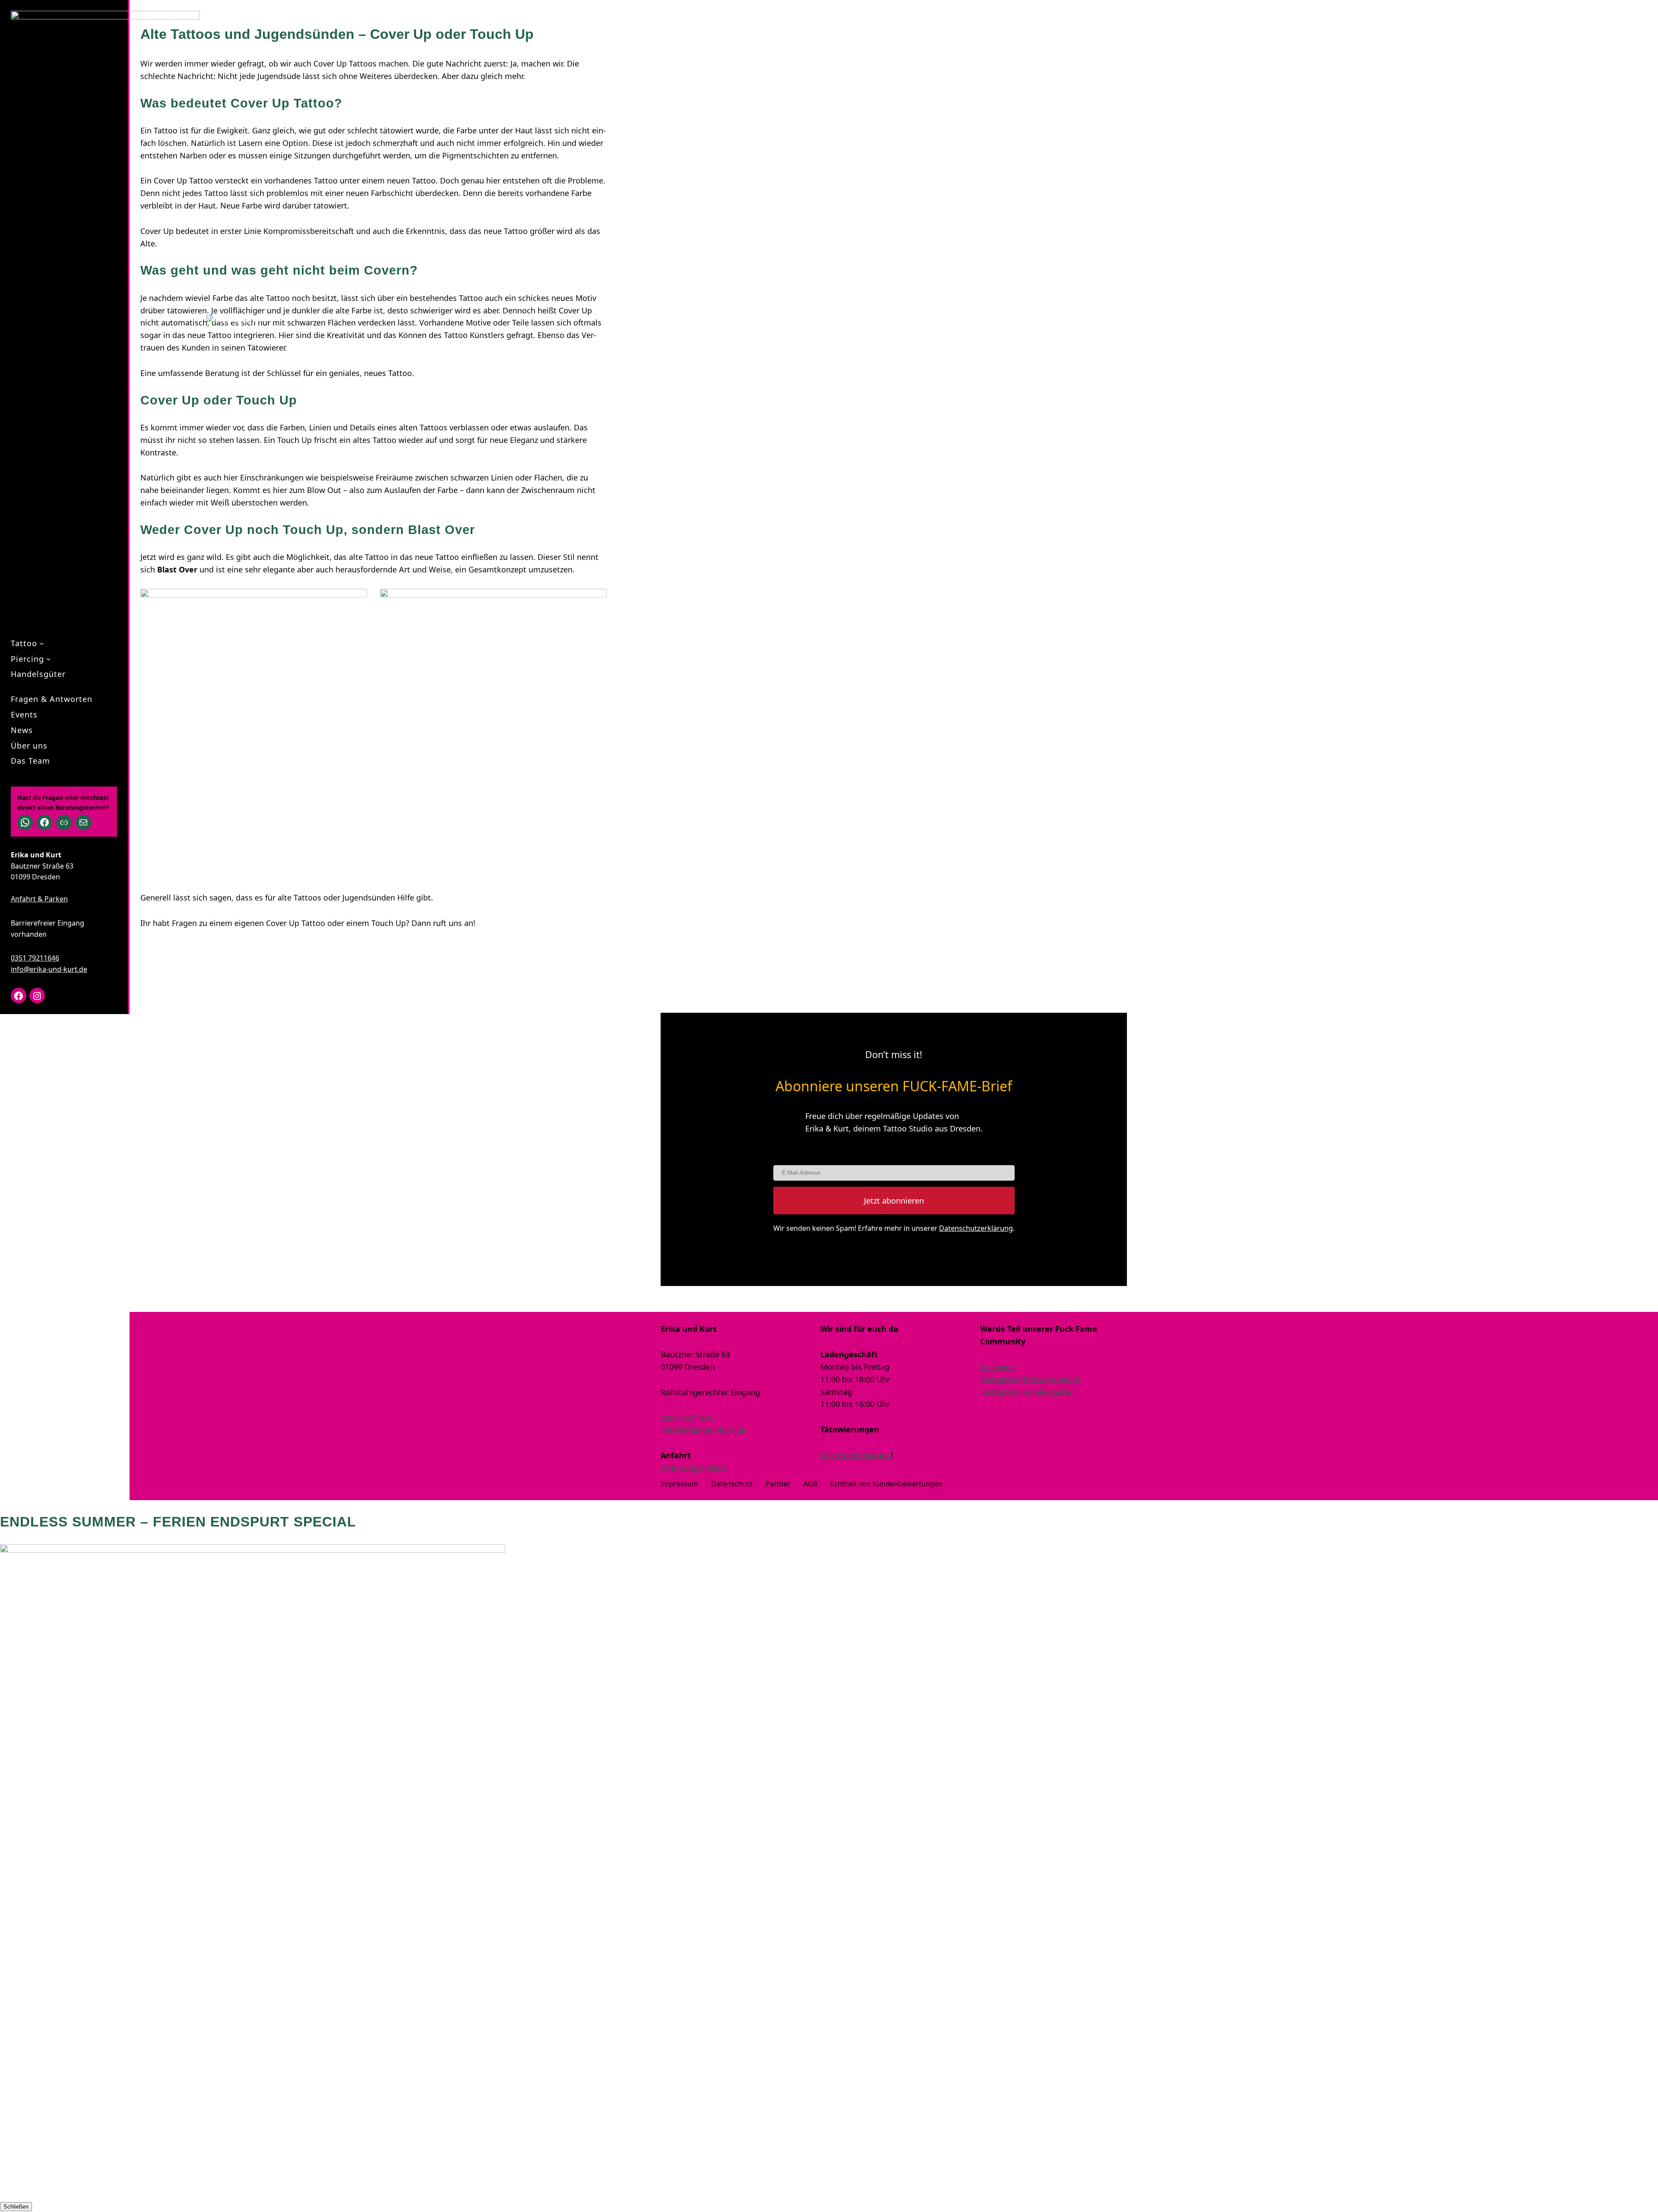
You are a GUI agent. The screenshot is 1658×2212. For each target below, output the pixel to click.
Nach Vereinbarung (856, 1455)
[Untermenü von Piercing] (49, 659)
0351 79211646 (35, 958)
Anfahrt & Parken (39, 899)
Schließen (16, 2207)
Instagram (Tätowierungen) (1030, 1379)
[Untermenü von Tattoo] (42, 643)
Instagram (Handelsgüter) (1027, 1392)
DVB (668, 1468)
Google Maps (702, 1468)
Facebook (998, 1367)
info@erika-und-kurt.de (49, 969)
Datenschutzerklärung (976, 1228)
